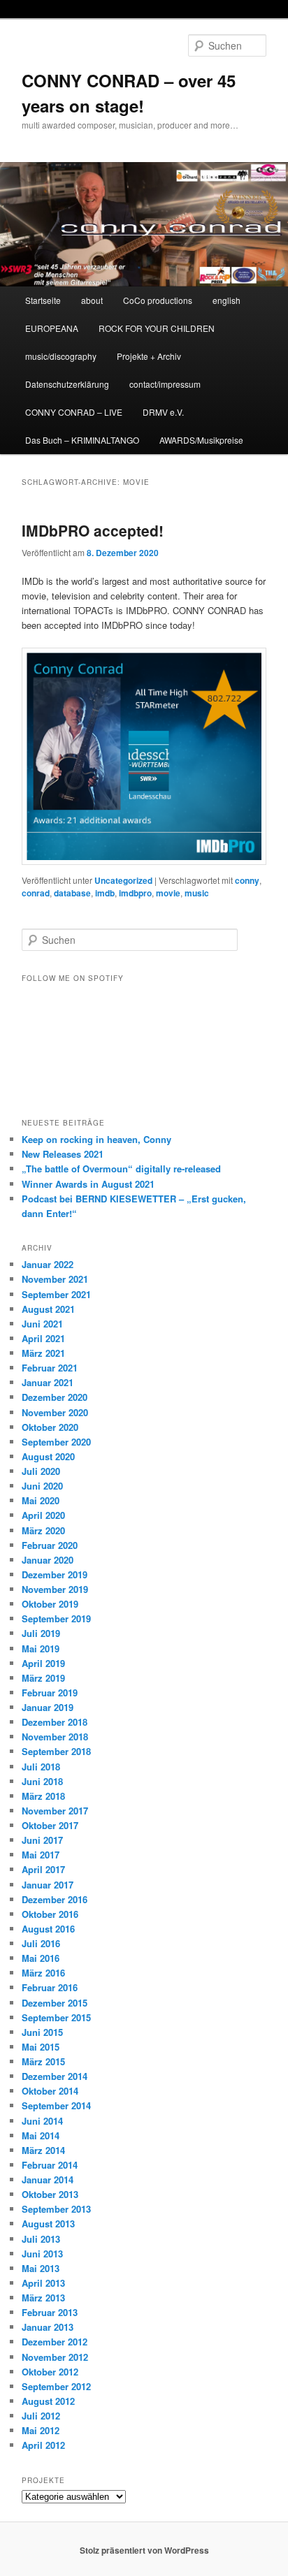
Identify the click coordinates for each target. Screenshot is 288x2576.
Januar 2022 (48, 1264)
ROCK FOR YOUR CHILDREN (157, 328)
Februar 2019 (50, 1693)
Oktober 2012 (50, 2372)
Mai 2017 (41, 1855)
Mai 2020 (41, 1500)
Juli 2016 (41, 1943)
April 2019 (43, 1663)
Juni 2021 (42, 1324)
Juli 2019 (41, 1633)
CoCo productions (158, 300)
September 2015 (56, 2017)
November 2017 (55, 1811)
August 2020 (48, 1456)
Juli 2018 (41, 1767)
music (197, 893)
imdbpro (135, 893)
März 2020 (43, 1530)
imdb (105, 893)
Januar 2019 (48, 1707)
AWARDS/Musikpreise (201, 440)
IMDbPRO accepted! (93, 530)
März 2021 (43, 1353)
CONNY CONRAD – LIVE (74, 412)
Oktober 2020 (50, 1427)
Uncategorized (123, 880)
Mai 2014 (41, 2135)
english (226, 300)
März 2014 (43, 2150)
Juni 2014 (42, 2121)
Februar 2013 (50, 2312)
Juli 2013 (41, 2239)
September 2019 (56, 1618)
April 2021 (43, 1338)
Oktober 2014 (50, 2091)
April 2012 (43, 2445)
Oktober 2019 (50, 1604)
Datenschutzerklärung (67, 384)
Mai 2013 (41, 2268)
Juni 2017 (42, 1840)
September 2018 (56, 1751)
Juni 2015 (42, 2032)
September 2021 (56, 1294)
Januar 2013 (48, 2327)
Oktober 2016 (50, 1914)
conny (247, 880)
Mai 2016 (41, 1958)
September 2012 (56, 2386)
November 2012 (55, 2357)
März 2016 (43, 1973)
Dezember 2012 (55, 2342)
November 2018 (55, 1737)
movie (168, 893)
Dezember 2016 (55, 1899)
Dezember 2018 (55, 1722)
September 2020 (56, 1442)
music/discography (61, 356)
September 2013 (56, 2209)
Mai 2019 (41, 1649)
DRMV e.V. (163, 412)
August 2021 (48, 1309)
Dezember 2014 (55, 2076)
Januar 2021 (48, 1382)
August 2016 (48, 1929)
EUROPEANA (52, 328)
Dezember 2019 (55, 1574)
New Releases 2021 (63, 1154)
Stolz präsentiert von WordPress (144, 2550)
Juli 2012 (41, 2416)
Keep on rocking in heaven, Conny (96, 1139)
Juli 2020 (41, 1471)
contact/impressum (165, 384)
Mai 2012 (41, 2430)
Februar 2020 (50, 1545)
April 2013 (43, 2283)
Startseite (43, 300)
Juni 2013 (42, 2254)
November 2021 (55, 1279)
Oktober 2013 (50, 2194)
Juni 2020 (42, 1486)
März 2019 (43, 1678)
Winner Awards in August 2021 (88, 1184)
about (92, 300)
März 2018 (43, 1796)
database (72, 893)
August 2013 (48, 2224)
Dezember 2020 (55, 1397)
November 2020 (55, 1412)
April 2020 (43, 1515)
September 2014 (56, 2105)
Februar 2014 (50, 2165)
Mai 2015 (41, 2047)
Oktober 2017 (50, 1825)
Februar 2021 (50, 1368)
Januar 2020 (48, 1560)
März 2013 (43, 2298)
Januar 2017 (48, 1885)
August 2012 (48, 2401)
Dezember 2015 (55, 2003)
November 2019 (55, 1589)
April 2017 (43, 1869)
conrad (36, 893)
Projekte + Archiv (149, 356)
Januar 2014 (48, 2180)
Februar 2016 (50, 1987)
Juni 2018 (42, 1781)
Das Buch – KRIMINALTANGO (82, 440)
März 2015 (43, 2061)
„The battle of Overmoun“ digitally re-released (121, 1169)
